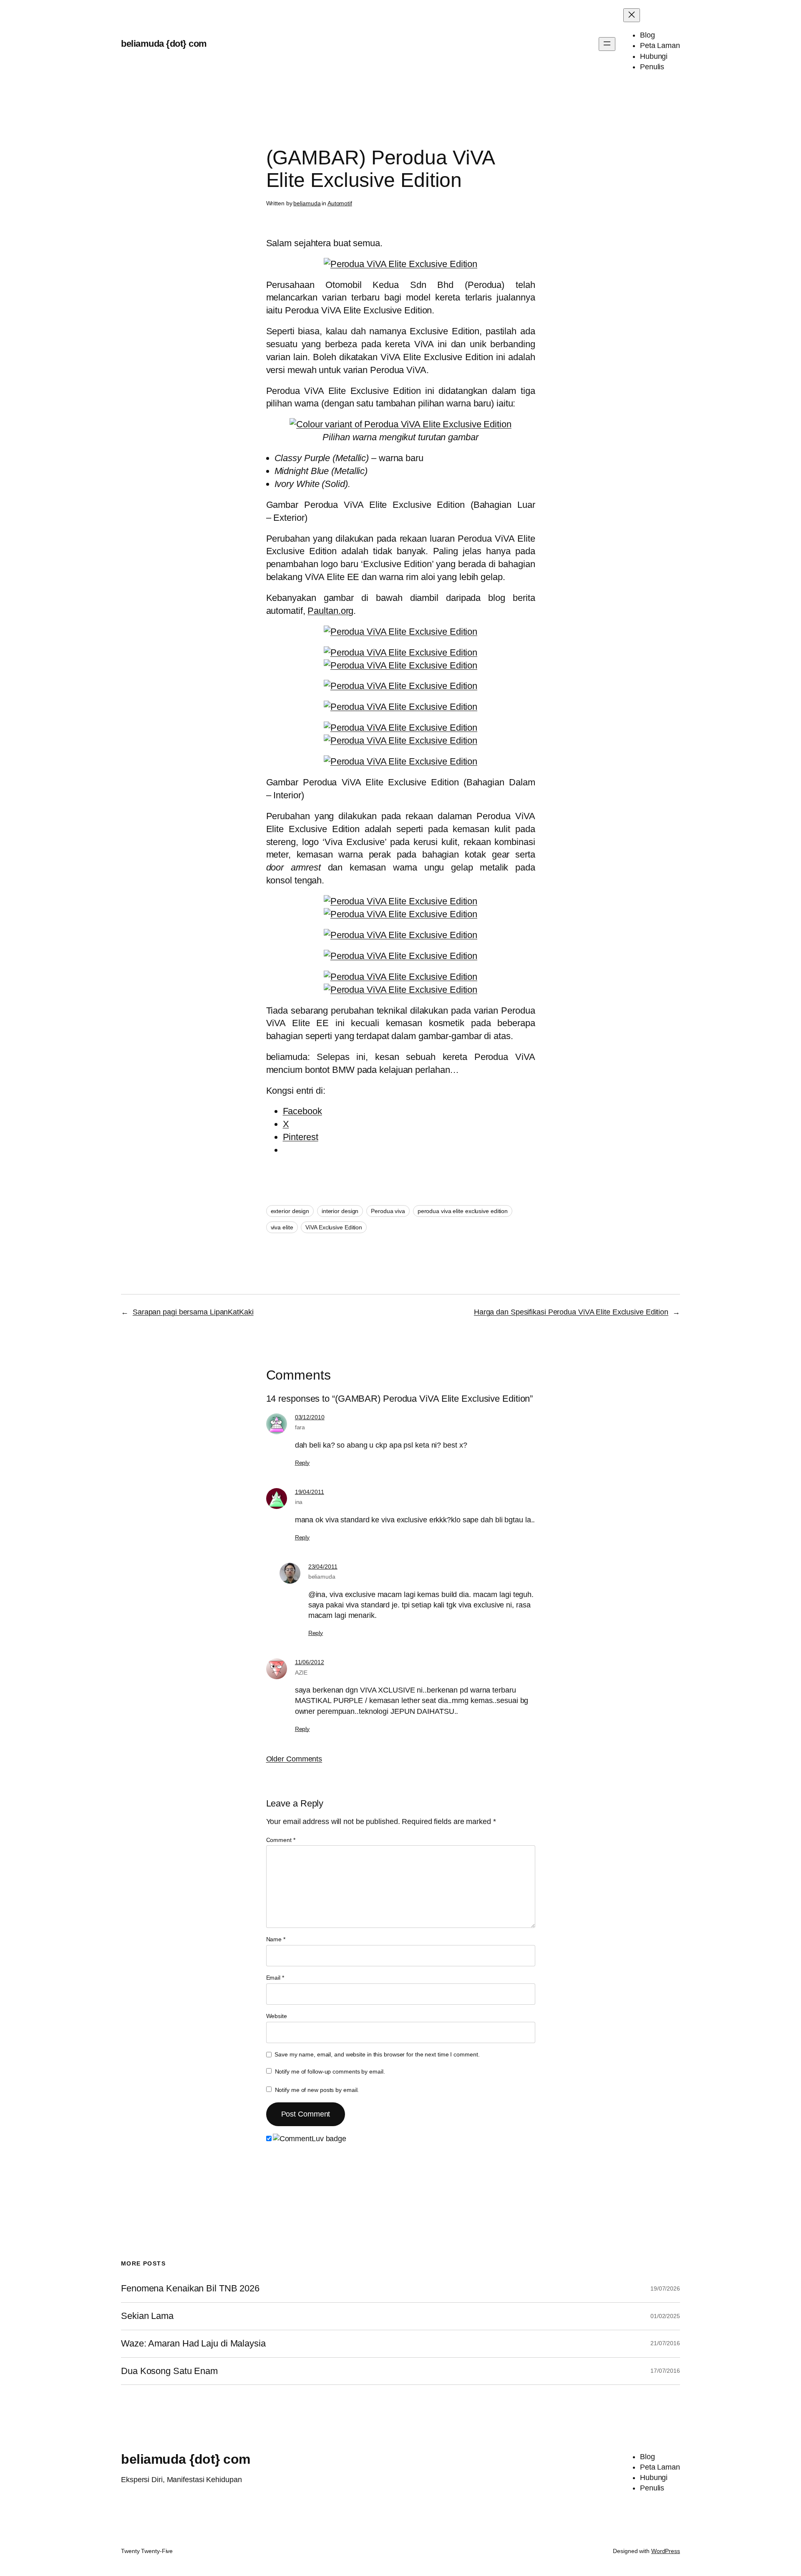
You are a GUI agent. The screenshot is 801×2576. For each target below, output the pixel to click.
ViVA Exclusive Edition (334, 1227)
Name (276, 1939)
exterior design (290, 1211)
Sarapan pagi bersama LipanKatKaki (193, 1312)
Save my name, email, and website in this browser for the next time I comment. (377, 2054)
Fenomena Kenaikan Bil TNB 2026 (190, 2288)
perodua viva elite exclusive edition (463, 1211)
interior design (340, 1211)
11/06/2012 (310, 1662)
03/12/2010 (310, 1417)
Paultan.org (330, 611)
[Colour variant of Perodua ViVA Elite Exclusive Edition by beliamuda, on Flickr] (400, 424)
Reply (302, 1463)
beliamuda (307, 203)
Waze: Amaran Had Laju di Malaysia (193, 2344)
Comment (281, 1840)
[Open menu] (607, 44)
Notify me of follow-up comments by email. (330, 2071)
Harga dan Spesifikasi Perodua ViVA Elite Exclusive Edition (571, 1312)
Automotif (340, 203)
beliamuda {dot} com (164, 44)
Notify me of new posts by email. (317, 2090)
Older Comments (294, 1759)
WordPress (666, 2551)
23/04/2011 (323, 1567)
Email (275, 1978)
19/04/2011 (310, 1492)
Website (277, 2016)
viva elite (282, 1227)
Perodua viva (388, 1211)
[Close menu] (632, 15)
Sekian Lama (147, 2316)
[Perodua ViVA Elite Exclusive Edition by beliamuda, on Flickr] (400, 264)
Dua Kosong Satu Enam (169, 2371)
